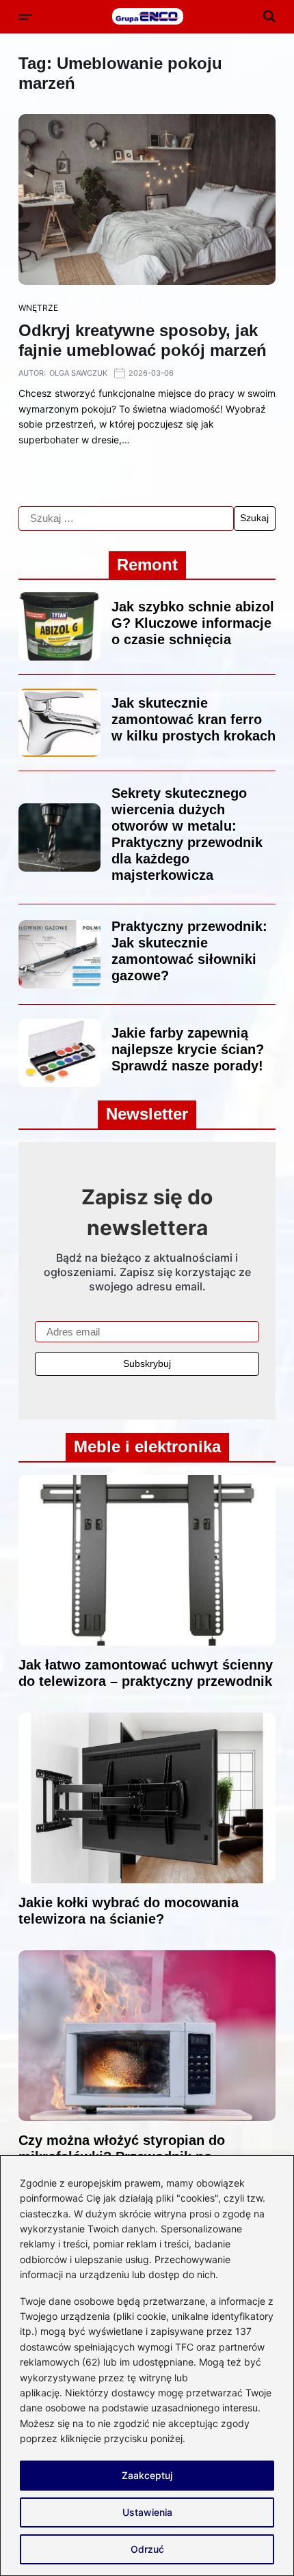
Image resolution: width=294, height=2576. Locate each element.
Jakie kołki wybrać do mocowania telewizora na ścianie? (129, 1911)
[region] (147, 2366)
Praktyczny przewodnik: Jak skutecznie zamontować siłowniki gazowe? (189, 951)
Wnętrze (38, 308)
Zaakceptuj (147, 2475)
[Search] (269, 16)
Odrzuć (147, 2549)
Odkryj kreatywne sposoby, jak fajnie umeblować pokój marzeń (143, 340)
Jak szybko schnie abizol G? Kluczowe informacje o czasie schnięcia (193, 623)
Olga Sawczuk (78, 373)
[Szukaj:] (126, 518)
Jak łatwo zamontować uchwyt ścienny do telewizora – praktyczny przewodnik (146, 1673)
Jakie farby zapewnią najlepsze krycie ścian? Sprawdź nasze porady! (188, 1049)
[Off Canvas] (25, 17)
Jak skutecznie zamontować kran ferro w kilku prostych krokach (193, 719)
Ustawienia (147, 2512)
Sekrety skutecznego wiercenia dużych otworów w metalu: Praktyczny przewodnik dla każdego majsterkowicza (187, 834)
